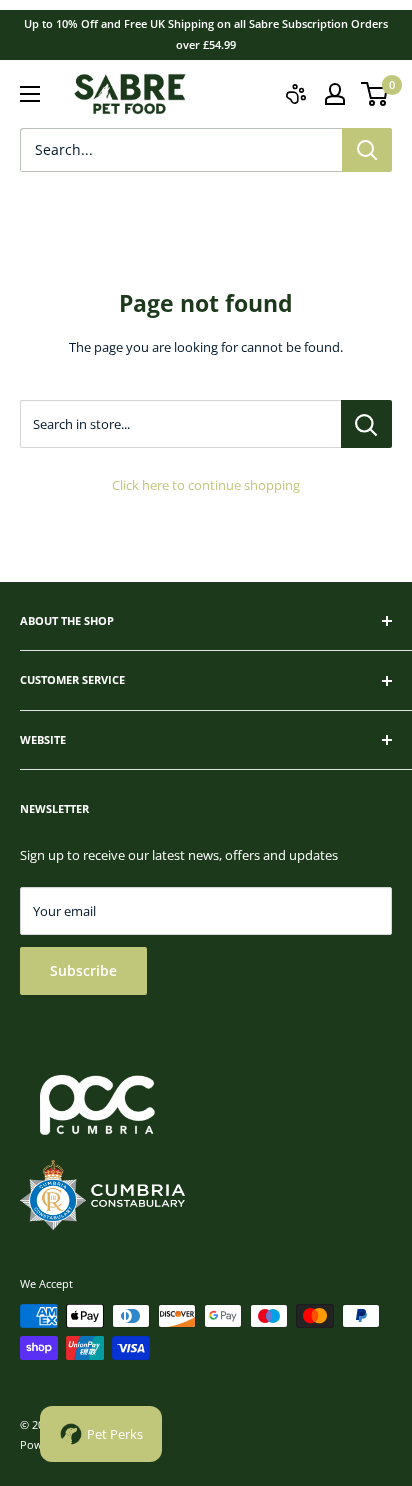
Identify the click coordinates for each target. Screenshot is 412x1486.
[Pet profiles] (296, 94)
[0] (375, 94)
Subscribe (83, 970)
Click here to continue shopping (206, 485)
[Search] (367, 150)
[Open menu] (30, 94)
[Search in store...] (366, 424)
